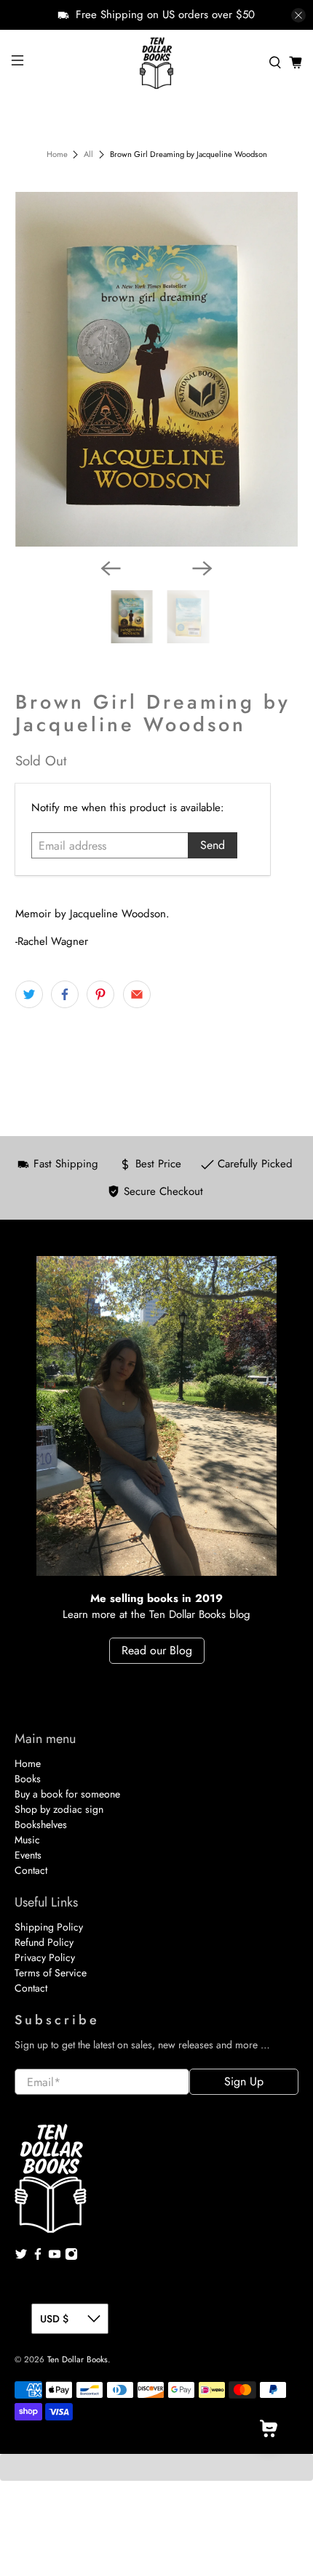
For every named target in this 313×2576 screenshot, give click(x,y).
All (88, 154)
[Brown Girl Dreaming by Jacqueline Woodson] (157, 370)
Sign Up (244, 2081)
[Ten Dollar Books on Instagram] (71, 2257)
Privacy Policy (45, 1957)
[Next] (202, 568)
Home (57, 154)
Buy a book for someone (67, 1794)
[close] (298, 15)
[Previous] (111, 568)
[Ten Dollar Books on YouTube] (55, 2257)
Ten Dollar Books (78, 2359)
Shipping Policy (49, 1927)
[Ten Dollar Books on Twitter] (21, 2257)
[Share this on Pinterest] (100, 994)
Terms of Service (51, 1973)
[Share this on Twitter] (29, 994)
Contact (31, 1870)
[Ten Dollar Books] (157, 63)
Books (28, 1779)
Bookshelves (41, 1824)
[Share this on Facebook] (65, 994)
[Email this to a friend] (137, 994)
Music (27, 1840)
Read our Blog (157, 1650)
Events (28, 1855)
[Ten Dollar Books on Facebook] (38, 2257)
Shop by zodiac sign (59, 1809)
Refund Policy (44, 1942)
